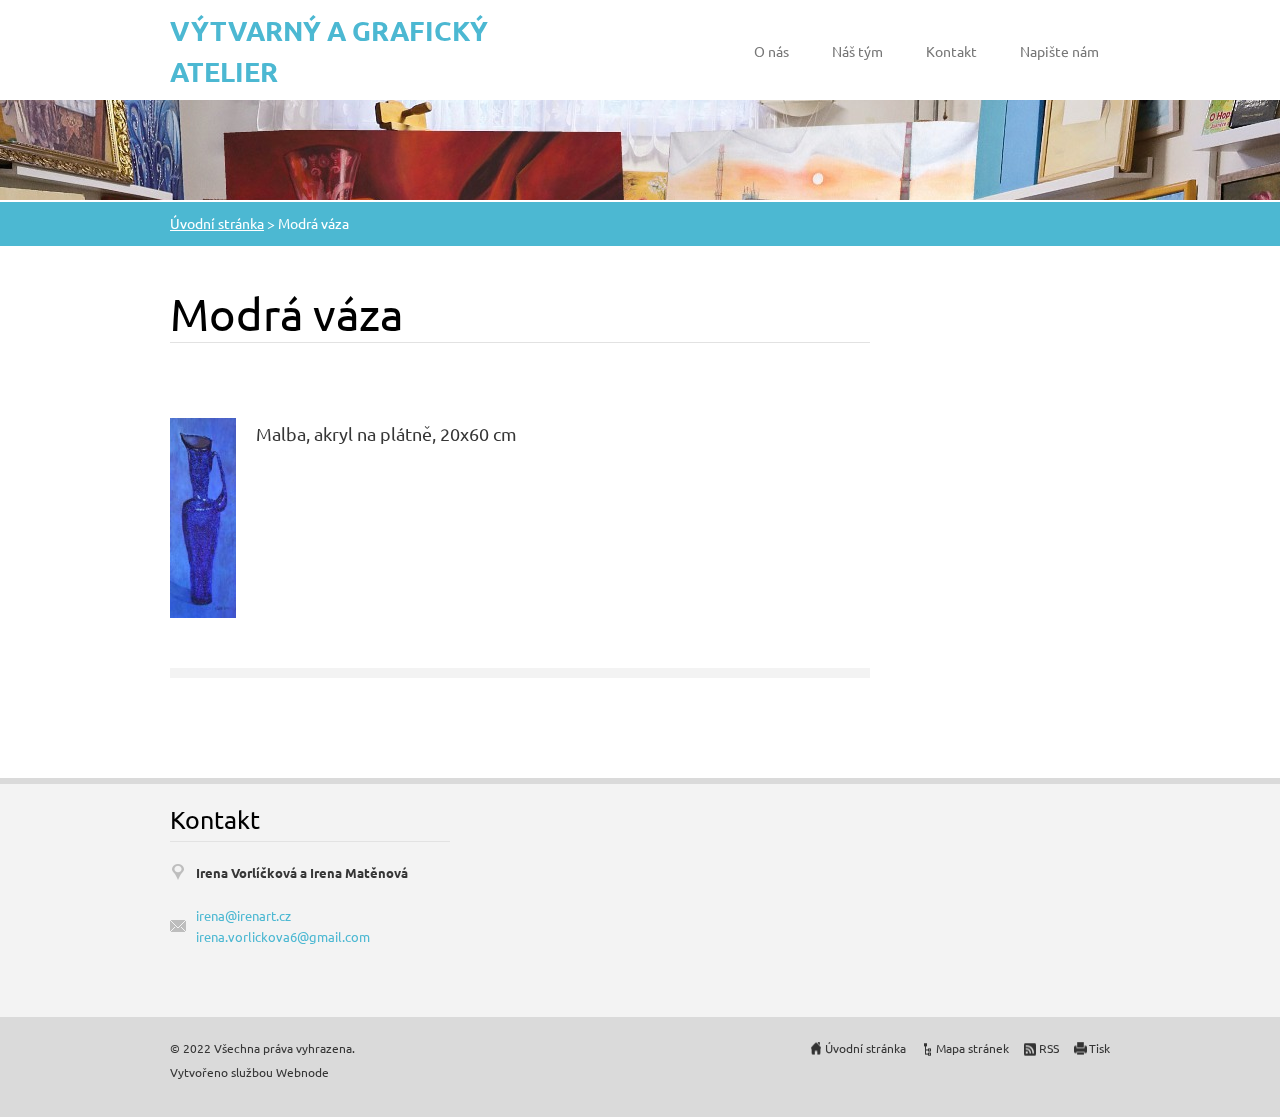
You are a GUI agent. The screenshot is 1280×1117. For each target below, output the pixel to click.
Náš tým (857, 51)
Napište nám (1059, 51)
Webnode (302, 1072)
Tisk (1099, 1048)
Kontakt (951, 51)
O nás (771, 51)
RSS (1049, 1048)
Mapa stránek (972, 1048)
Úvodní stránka (217, 223)
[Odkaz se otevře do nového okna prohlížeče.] (203, 515)
